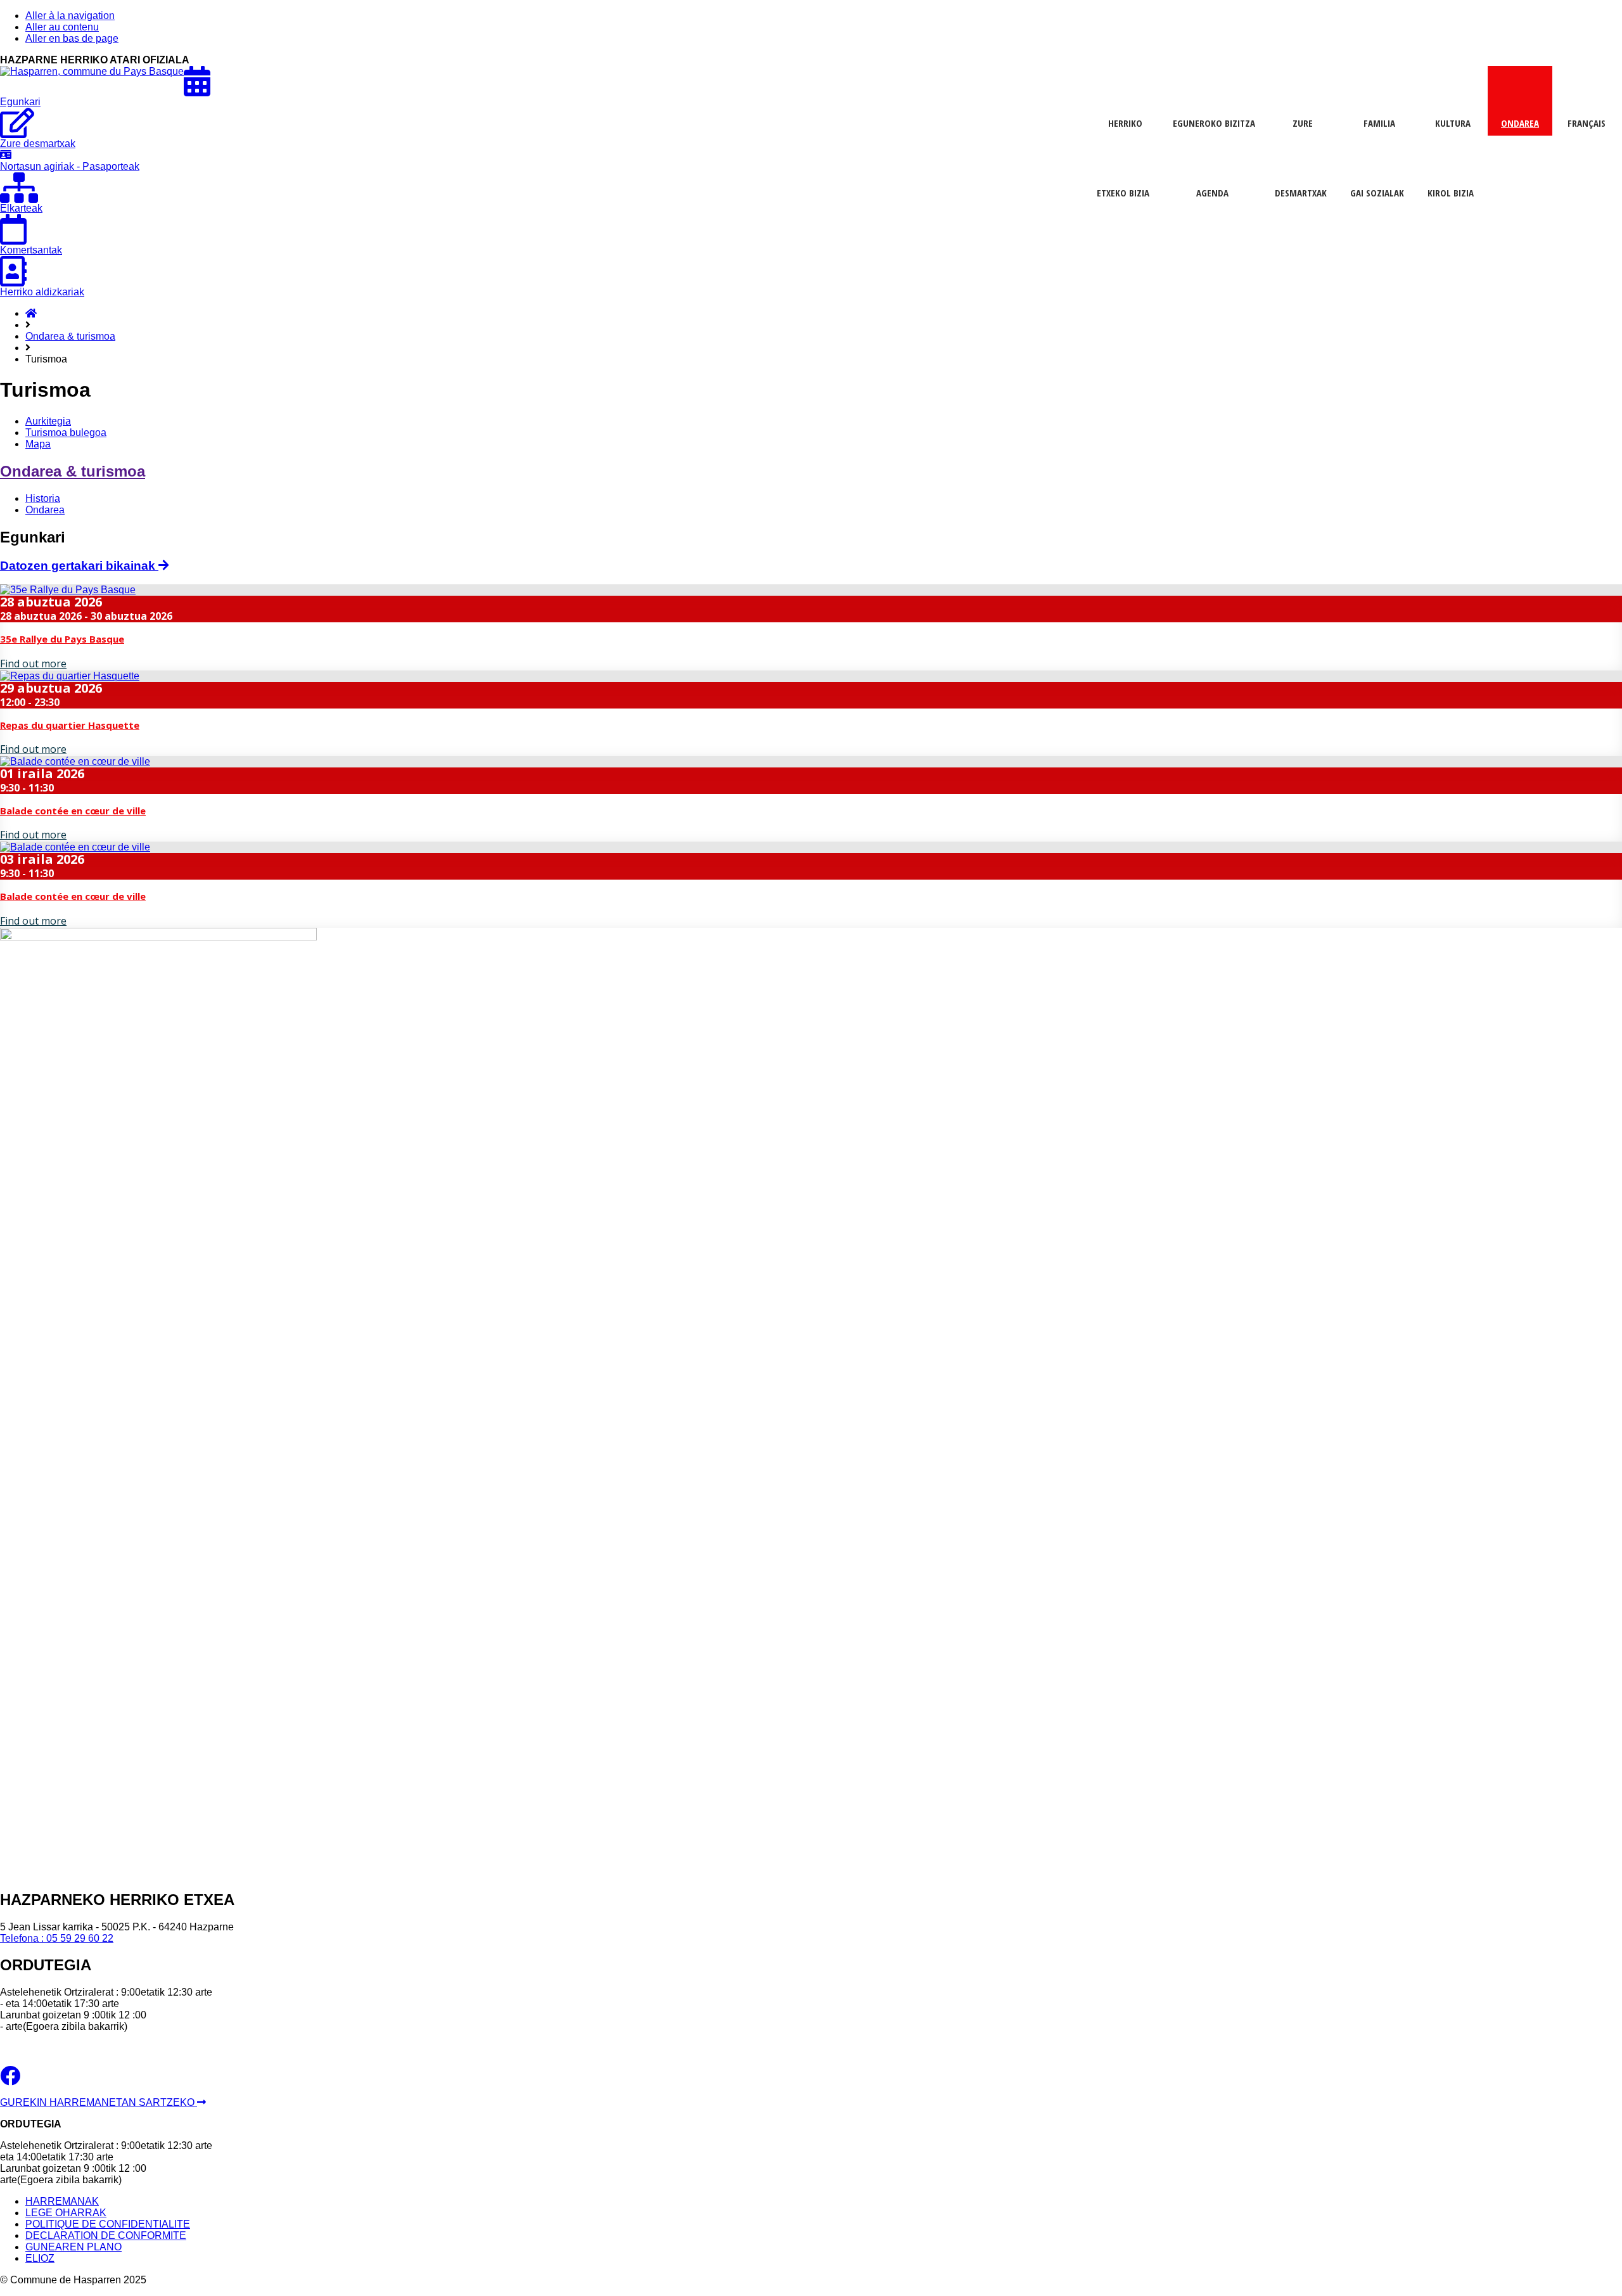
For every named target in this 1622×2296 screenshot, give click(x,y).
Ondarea (45, 510)
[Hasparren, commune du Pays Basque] (92, 71)
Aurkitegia (48, 421)
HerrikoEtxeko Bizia (1123, 126)
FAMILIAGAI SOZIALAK (1377, 126)
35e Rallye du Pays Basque (62, 639)
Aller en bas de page (72, 38)
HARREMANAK (62, 2201)
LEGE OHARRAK (66, 2213)
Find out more (33, 664)
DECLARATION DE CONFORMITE (106, 2235)
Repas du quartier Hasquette (70, 725)
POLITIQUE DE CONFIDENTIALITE (108, 2224)
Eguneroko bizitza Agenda (1214, 126)
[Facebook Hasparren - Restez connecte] (10, 2080)
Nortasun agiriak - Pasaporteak (70, 166)
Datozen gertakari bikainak (79, 566)
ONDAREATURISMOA (1518, 126)
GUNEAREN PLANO (73, 2247)
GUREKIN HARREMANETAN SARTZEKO (99, 2102)
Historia (43, 498)
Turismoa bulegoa (66, 433)
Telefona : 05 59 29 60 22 (57, 1938)
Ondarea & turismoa (70, 336)
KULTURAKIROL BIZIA (1451, 126)
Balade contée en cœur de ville (73, 811)
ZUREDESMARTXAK (1301, 126)
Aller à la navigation (70, 16)
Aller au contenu (62, 27)
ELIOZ (40, 2258)
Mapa (38, 444)
